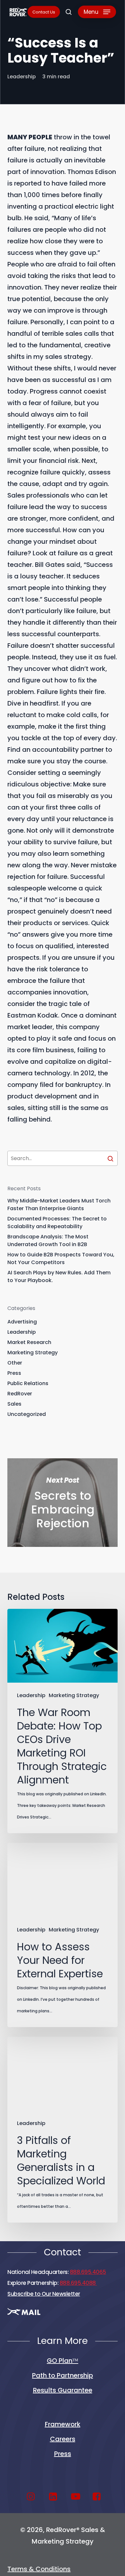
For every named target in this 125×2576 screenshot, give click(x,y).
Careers (63, 2439)
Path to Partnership (63, 2375)
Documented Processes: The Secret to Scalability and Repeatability (57, 1223)
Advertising (22, 1322)
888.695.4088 (78, 2283)
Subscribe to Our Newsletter (44, 2294)
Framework (63, 2424)
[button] (97, 12)
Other (15, 1363)
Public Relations (28, 1383)
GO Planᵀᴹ (63, 2361)
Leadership (22, 77)
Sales (14, 1404)
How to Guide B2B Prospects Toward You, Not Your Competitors (61, 1258)
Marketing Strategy (33, 1353)
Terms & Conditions (39, 2569)
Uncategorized (27, 1414)
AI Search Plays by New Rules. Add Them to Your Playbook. (59, 1276)
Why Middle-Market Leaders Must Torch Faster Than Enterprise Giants (59, 1205)
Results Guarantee (63, 2390)
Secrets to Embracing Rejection (62, 1503)
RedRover (20, 1394)
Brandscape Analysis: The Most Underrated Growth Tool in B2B (48, 1240)
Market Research (29, 1342)
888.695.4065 (88, 2272)
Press (14, 1373)
